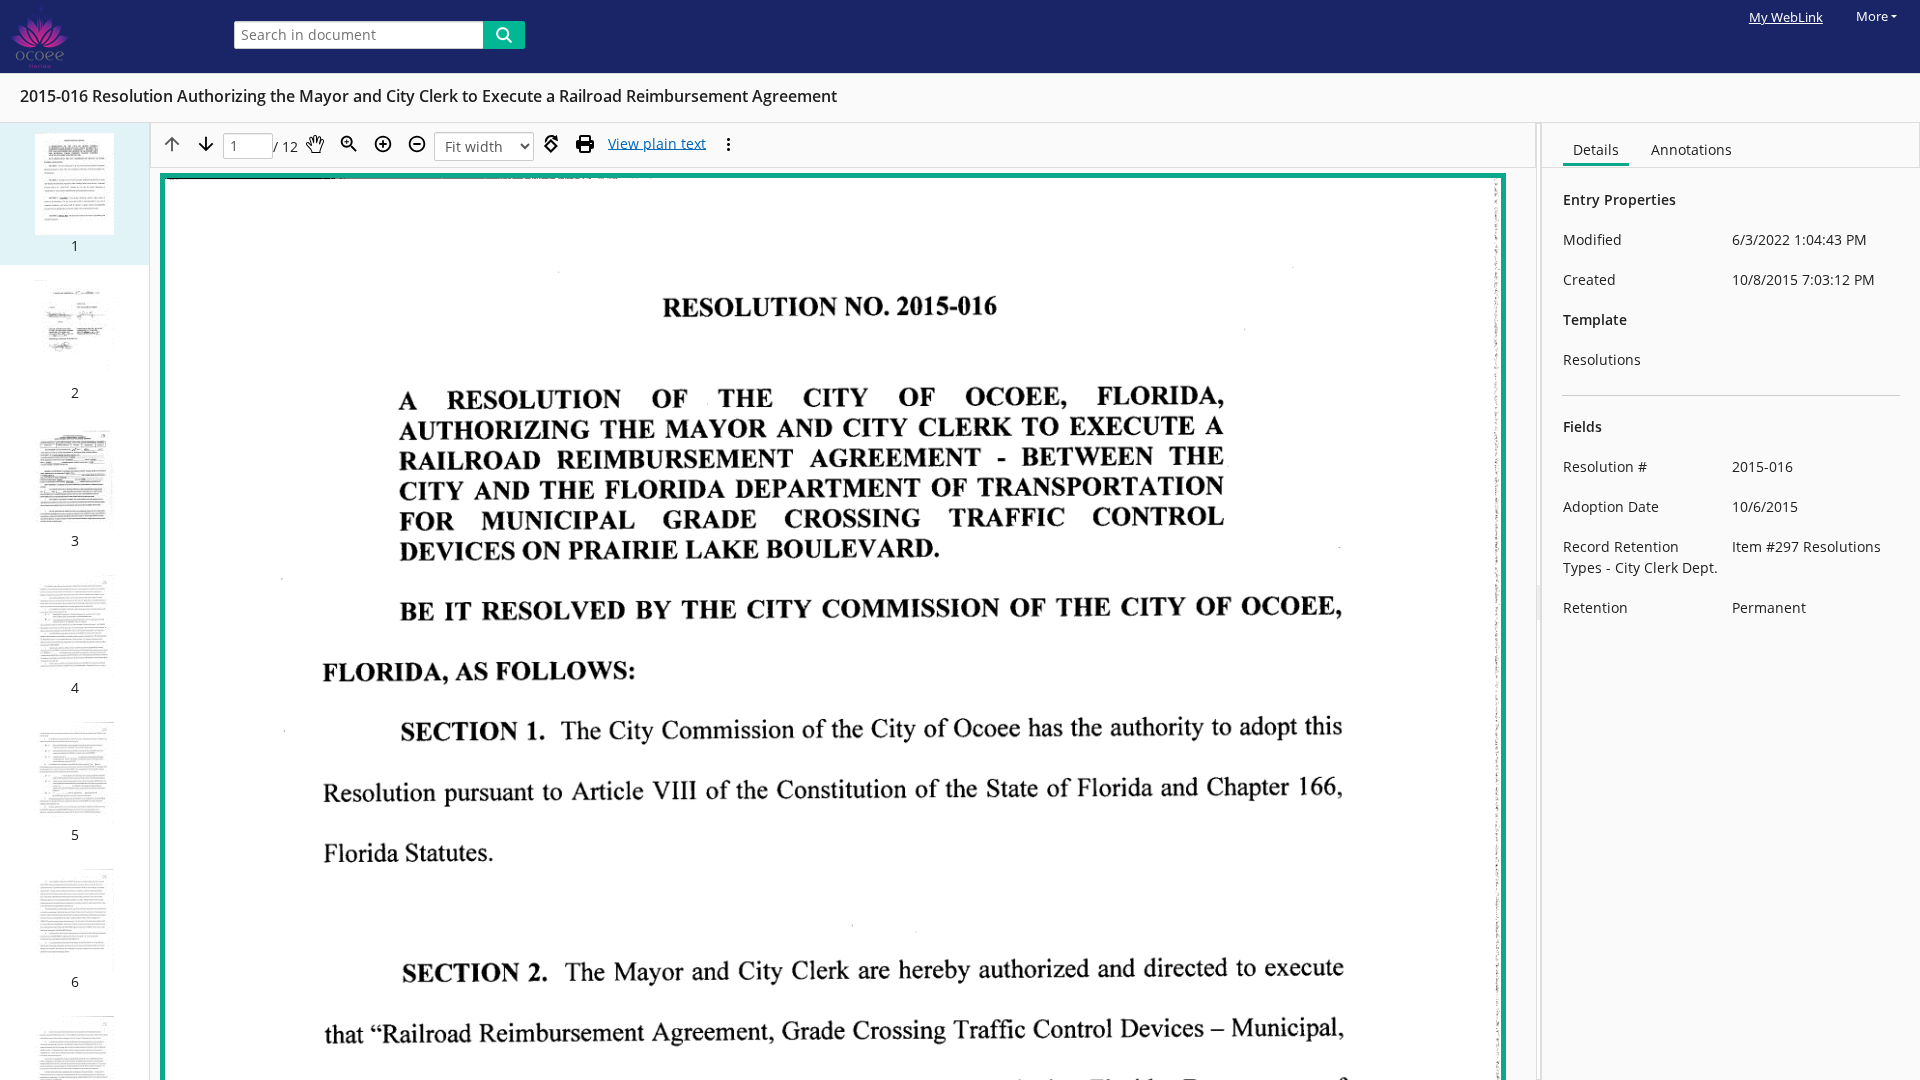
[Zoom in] (383, 144)
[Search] (504, 35)
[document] (1731, 601)
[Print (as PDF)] (585, 144)
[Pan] (315, 144)
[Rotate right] (551, 144)
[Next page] (206, 144)
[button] (74, 194)
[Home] (105, 36)
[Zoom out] (417, 144)
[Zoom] (349, 144)
